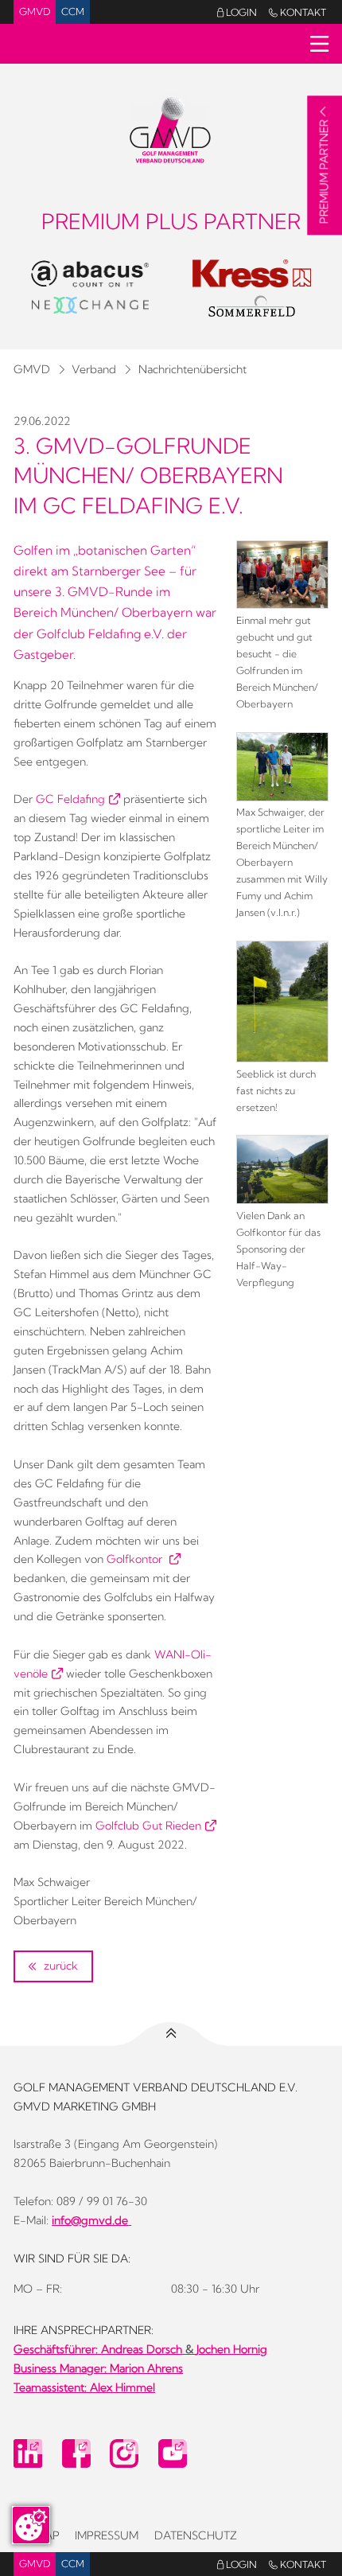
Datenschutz (196, 2535)
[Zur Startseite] (171, 128)
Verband (94, 369)
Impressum (107, 2535)
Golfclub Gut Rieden (148, 1826)
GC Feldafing (70, 799)
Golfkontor (136, 1559)
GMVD (35, 12)
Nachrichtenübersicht (192, 369)
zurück (59, 1966)
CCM (73, 12)
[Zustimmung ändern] (31, 2525)
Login (237, 12)
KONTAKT (297, 12)
